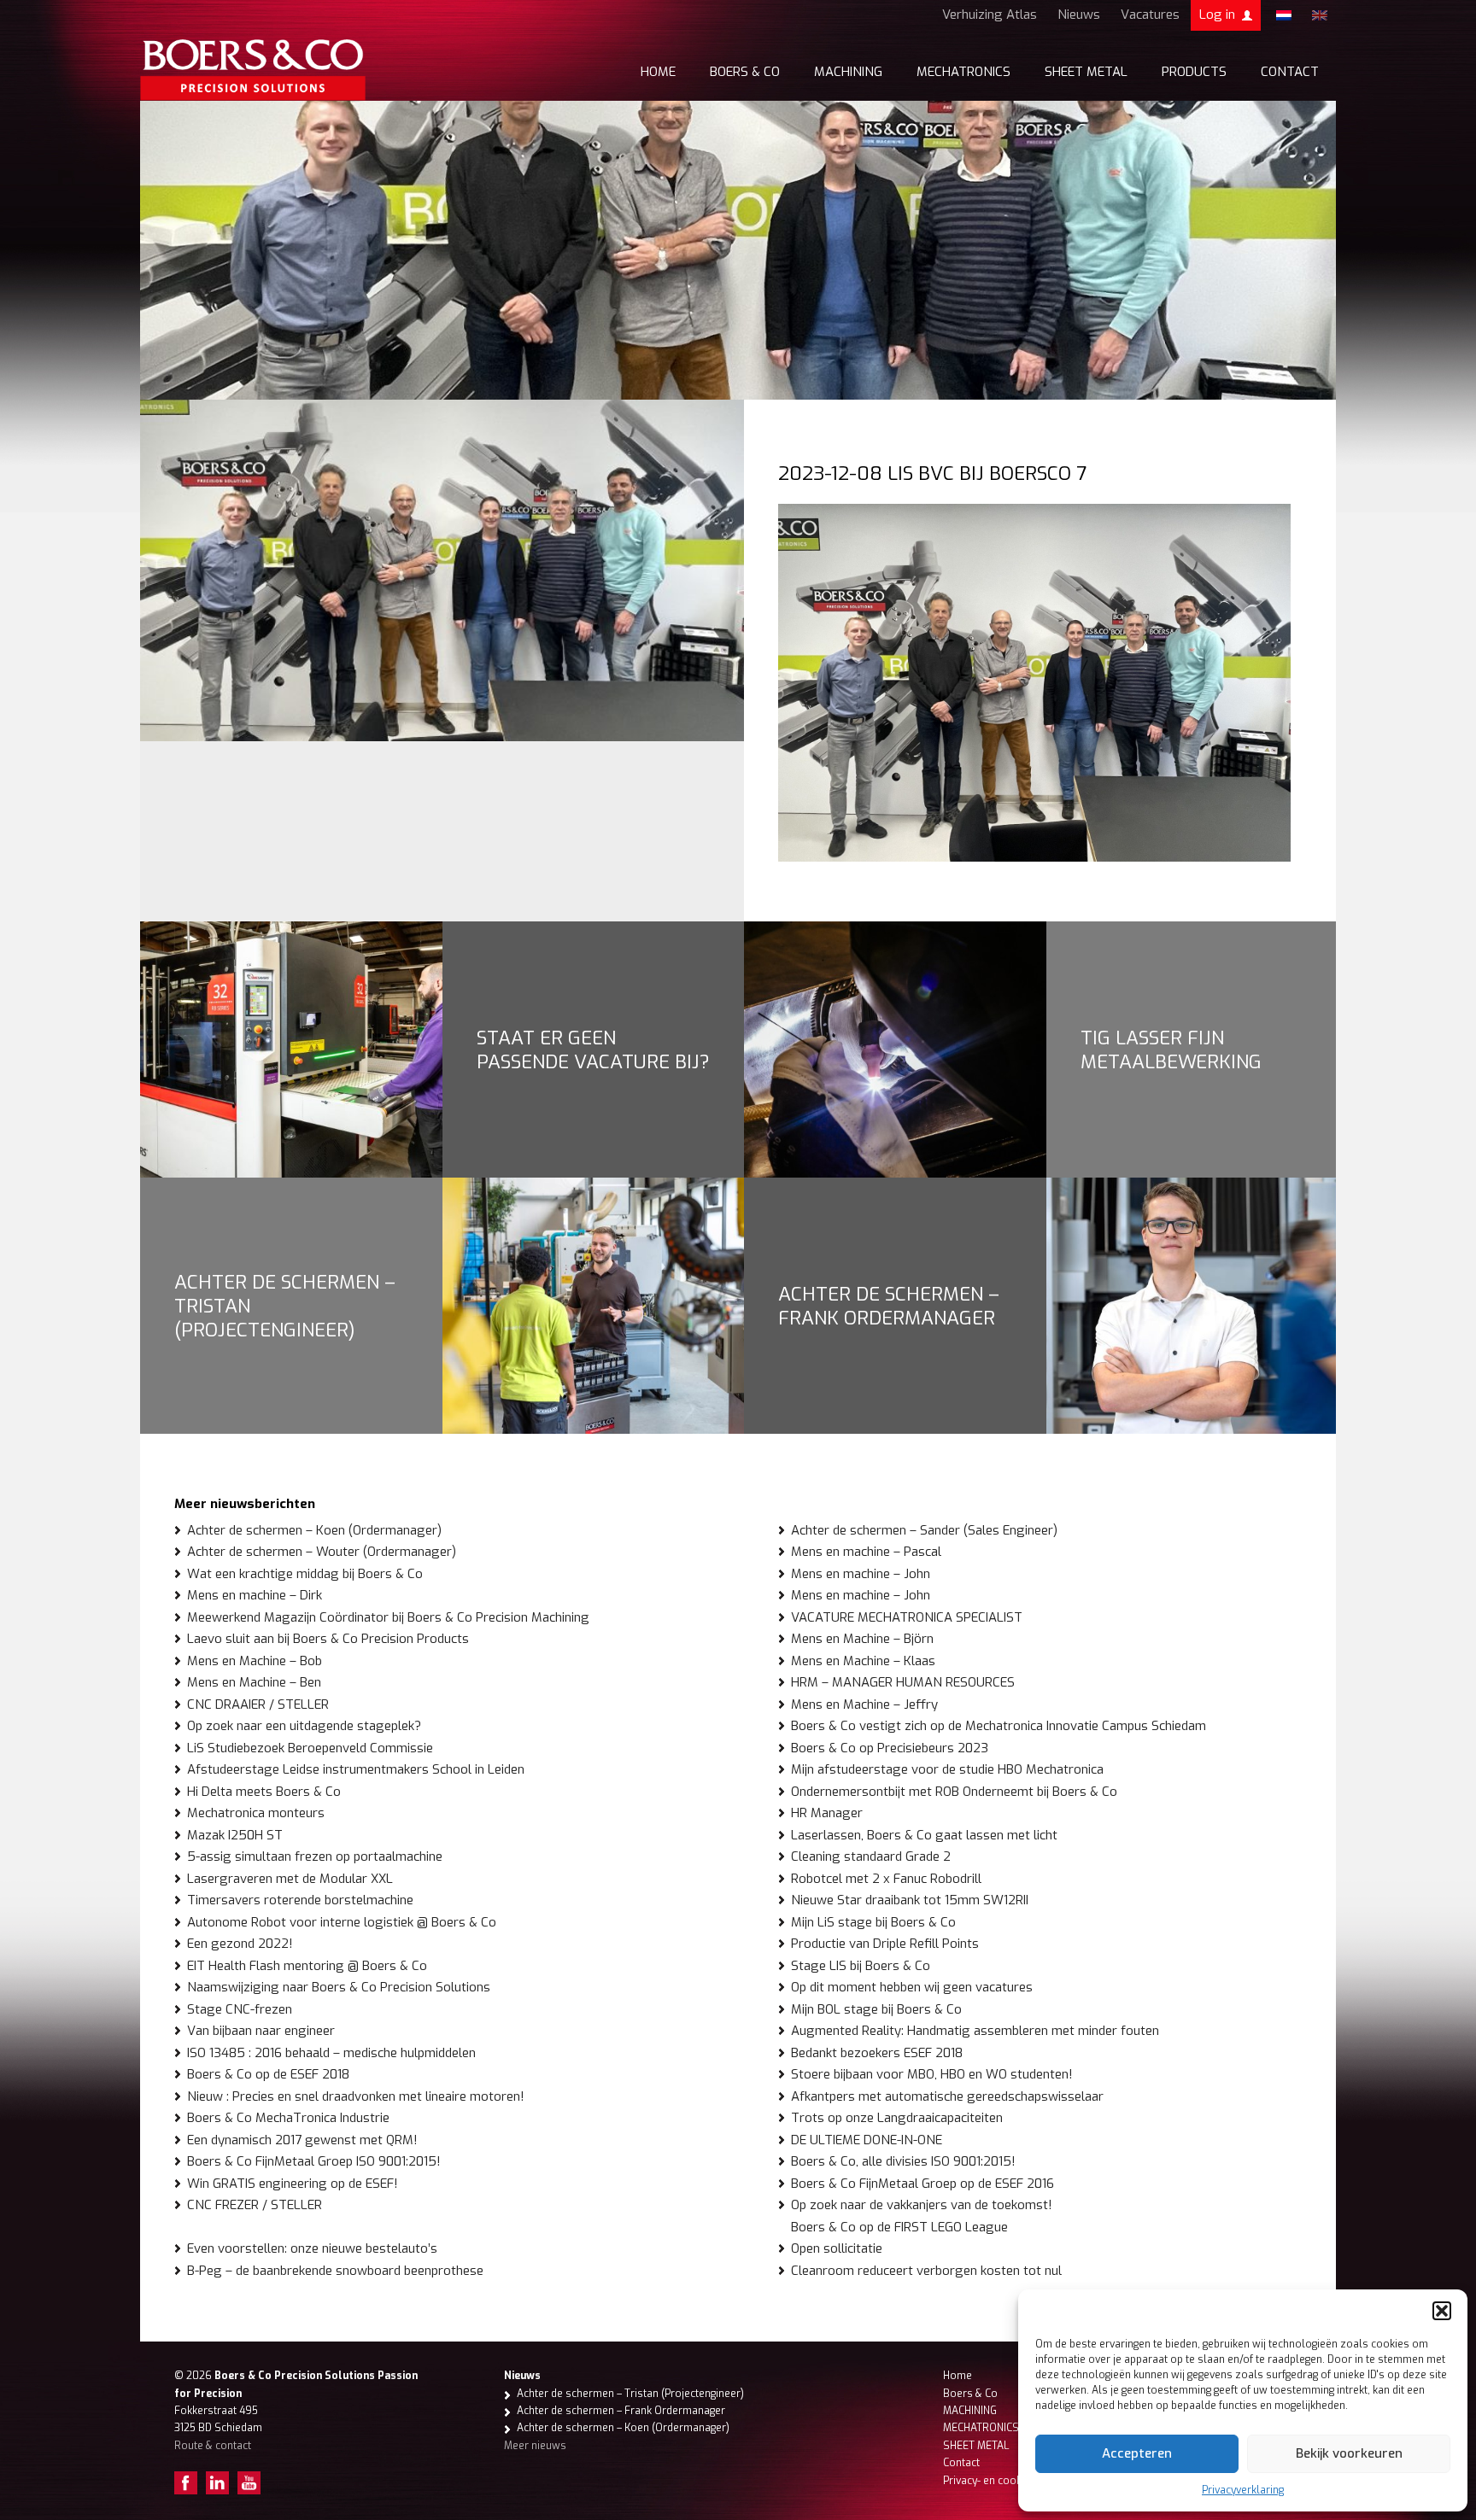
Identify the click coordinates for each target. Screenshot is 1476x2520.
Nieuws (1079, 15)
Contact (1290, 72)
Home (658, 72)
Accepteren (1137, 2453)
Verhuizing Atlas (990, 15)
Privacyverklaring (1243, 2490)
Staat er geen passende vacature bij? (593, 1050)
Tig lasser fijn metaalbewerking (1171, 1050)
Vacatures (1150, 15)
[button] (1442, 2311)
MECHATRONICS (963, 72)
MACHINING (848, 72)
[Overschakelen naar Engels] (1320, 15)
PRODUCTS (1194, 72)
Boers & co (745, 72)
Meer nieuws (535, 2446)
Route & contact (213, 2446)
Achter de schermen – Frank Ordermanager (889, 1306)
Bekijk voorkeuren (1349, 2453)
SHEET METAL (1086, 72)
